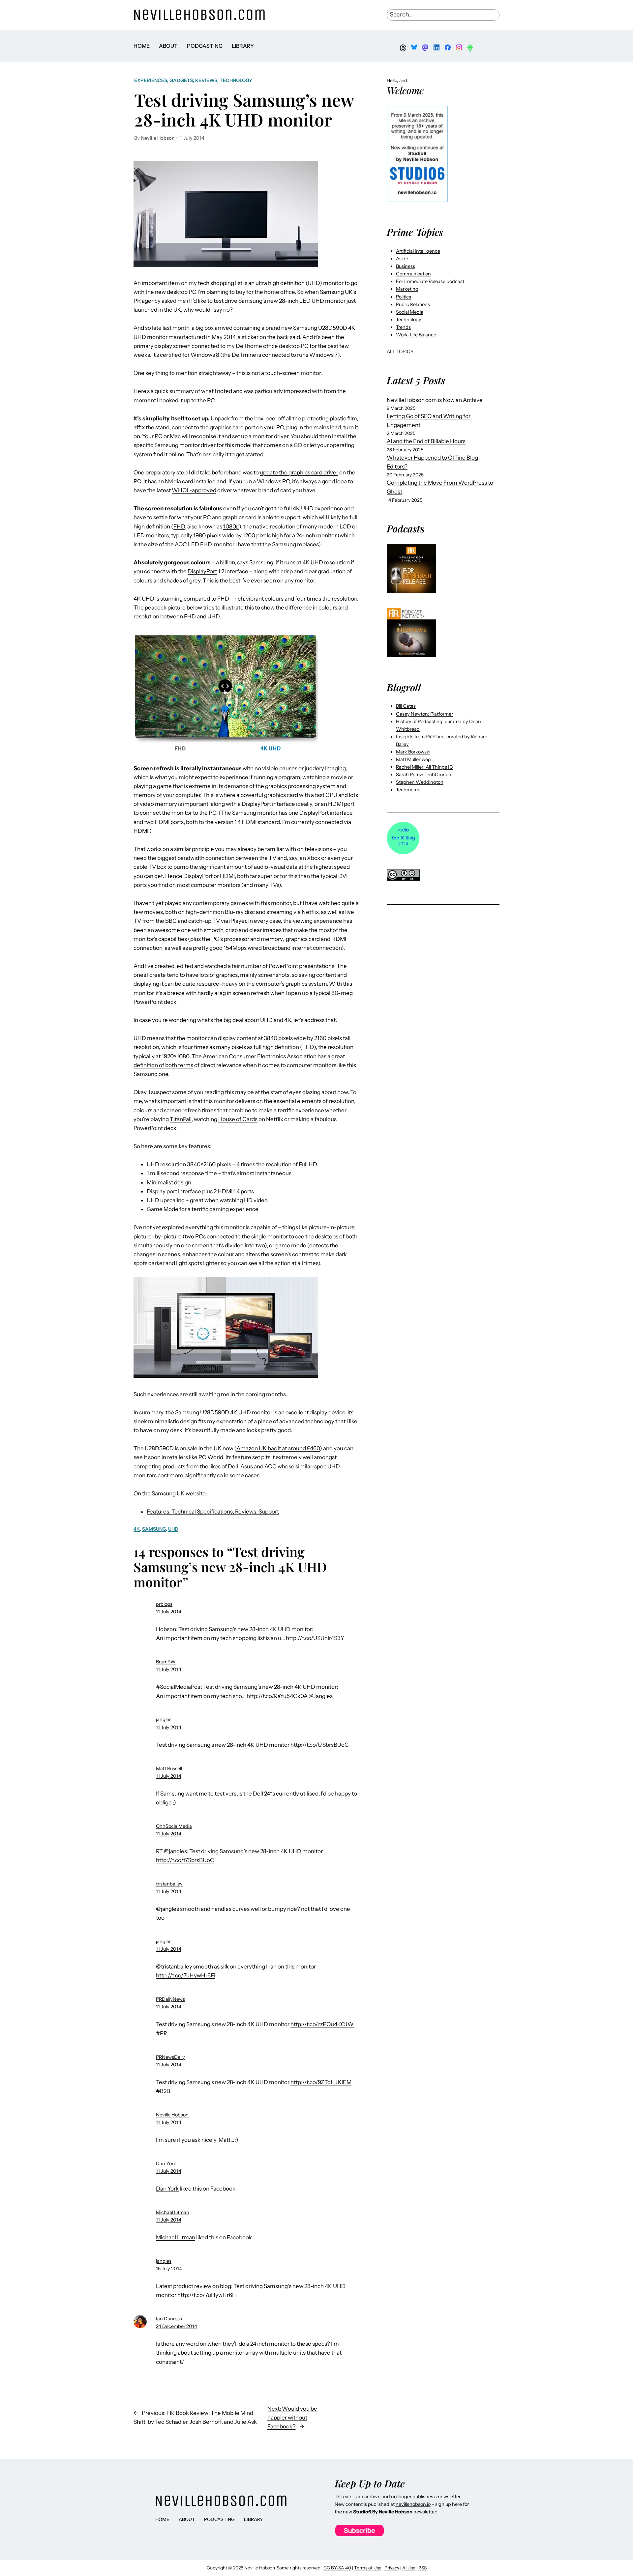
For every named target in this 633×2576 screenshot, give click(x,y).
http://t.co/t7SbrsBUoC (320, 1745)
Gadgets (181, 80)
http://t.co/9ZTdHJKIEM (321, 2082)
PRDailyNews (170, 1999)
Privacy (392, 2568)
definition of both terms (163, 1065)
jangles (164, 1719)
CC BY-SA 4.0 (337, 2568)
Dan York (166, 2164)
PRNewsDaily (170, 2057)
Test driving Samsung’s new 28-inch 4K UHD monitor (244, 110)
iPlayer (238, 921)
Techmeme (408, 790)
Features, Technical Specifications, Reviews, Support (213, 1512)
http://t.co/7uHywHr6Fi (186, 1975)
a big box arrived (212, 328)
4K (137, 1529)
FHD (179, 526)
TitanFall (181, 1119)
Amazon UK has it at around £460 (278, 1448)
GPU (331, 795)
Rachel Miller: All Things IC (424, 767)
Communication (413, 274)
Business (406, 266)
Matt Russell (169, 1769)
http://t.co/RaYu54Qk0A (277, 1696)
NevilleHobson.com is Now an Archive (435, 400)
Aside (402, 259)
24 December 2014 (177, 2326)
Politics (404, 297)
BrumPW (166, 1662)
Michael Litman (173, 2212)
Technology (236, 80)
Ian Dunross (169, 2319)
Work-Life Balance (416, 335)
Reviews (206, 80)
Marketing (407, 289)
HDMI (335, 804)
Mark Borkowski (413, 752)
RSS (422, 2568)
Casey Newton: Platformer (424, 714)
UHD (173, 1529)
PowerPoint (283, 966)
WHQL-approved (194, 490)
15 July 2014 (169, 2269)
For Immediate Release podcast (430, 281)
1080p (231, 526)
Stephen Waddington (420, 782)
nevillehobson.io (413, 2504)
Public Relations (413, 304)
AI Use (409, 2568)
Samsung (154, 1529)
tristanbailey (169, 1884)
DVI (343, 876)
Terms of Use (368, 2568)
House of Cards (238, 1119)
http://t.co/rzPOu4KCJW (322, 2024)
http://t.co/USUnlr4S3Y (315, 1638)
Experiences (151, 80)
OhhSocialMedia (174, 1826)
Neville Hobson (172, 2115)
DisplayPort (202, 571)
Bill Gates (406, 706)
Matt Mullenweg (413, 759)
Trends (403, 327)
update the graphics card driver (299, 472)
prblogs (164, 1604)
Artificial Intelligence (418, 251)
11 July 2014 (169, 1612)
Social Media (410, 312)
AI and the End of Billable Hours (426, 441)
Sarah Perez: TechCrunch (424, 775)
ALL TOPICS (400, 352)
